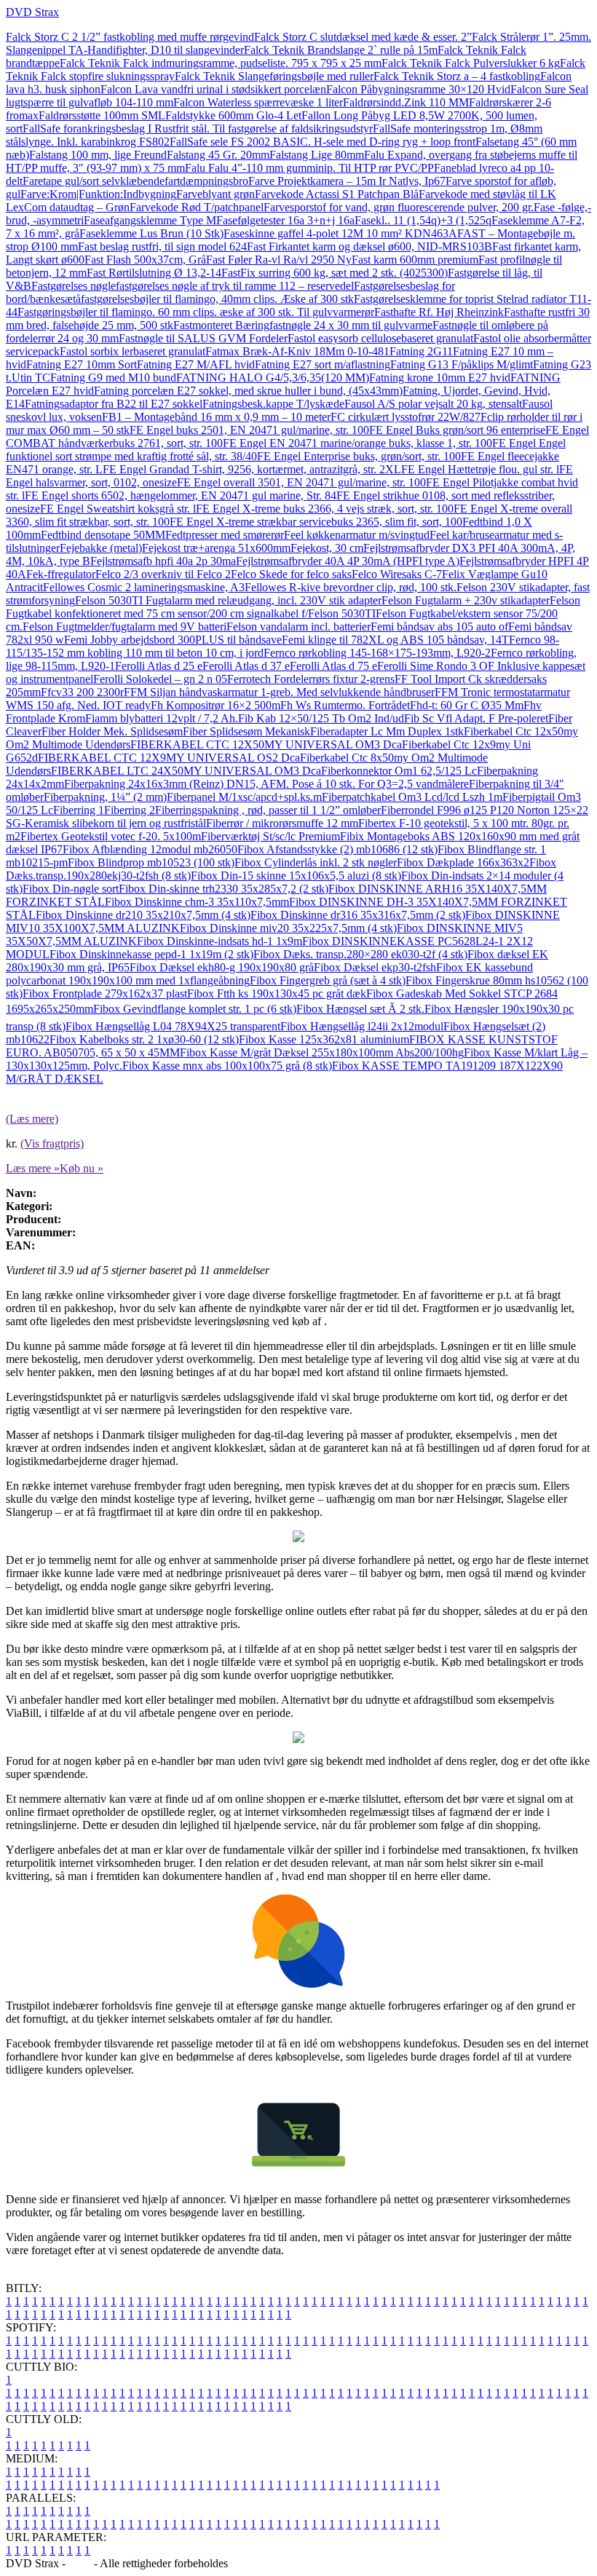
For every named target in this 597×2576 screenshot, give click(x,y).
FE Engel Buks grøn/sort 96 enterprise (457, 430)
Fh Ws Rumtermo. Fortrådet (345, 705)
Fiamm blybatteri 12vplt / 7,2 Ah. (162, 718)
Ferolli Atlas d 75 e (333, 666)
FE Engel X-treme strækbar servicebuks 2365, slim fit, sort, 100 (316, 522)
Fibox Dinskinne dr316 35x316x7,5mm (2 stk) (358, 915)
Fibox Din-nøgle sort (71, 889)
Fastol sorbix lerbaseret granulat (133, 351)
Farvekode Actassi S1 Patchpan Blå (337, 194)
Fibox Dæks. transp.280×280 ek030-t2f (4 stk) (360, 954)
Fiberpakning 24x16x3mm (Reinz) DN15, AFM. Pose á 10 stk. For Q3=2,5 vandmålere (266, 784)
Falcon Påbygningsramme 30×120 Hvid (418, 89)
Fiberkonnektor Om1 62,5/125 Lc (399, 771)
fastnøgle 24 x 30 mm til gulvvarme (351, 325)
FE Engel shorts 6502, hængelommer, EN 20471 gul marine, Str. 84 (181, 495)
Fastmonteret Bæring (221, 325)
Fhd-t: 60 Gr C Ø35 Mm (467, 705)
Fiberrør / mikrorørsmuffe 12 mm (282, 823)
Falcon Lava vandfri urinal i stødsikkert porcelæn (213, 89)
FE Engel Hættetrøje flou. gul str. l (480, 469)
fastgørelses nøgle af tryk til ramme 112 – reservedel (235, 286)
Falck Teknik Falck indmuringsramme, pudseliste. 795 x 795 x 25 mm (221, 63)
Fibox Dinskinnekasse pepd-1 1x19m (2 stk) (151, 954)
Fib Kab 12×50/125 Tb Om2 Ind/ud (321, 718)
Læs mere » (33, 1168)
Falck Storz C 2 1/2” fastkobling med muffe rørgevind (130, 37)
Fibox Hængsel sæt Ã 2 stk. (360, 1009)
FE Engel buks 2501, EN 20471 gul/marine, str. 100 (249, 430)
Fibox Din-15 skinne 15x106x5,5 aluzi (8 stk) (296, 876)
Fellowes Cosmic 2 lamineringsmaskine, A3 (144, 587)
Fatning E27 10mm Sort (82, 364)
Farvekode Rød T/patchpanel (197, 207)
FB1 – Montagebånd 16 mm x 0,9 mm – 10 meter (216, 417)
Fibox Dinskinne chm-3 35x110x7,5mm (197, 902)
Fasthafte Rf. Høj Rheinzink (439, 312)
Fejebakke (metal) (101, 548)
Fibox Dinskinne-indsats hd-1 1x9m (220, 941)
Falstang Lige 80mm (317, 155)
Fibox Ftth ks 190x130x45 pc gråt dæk (277, 993)
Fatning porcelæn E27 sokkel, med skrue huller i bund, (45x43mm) (248, 391)
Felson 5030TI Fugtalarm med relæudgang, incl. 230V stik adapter (228, 600)
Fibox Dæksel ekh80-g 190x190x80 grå (222, 967)
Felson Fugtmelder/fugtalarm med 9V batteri (124, 627)
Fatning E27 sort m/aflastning (323, 364)
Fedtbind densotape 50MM (103, 535)
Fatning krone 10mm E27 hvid (440, 378)
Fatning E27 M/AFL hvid (196, 364)
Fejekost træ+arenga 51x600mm (216, 548)
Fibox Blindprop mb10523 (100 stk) (151, 862)
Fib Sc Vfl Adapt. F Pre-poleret (476, 718)
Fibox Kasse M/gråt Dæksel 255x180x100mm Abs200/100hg (322, 1052)
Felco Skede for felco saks (291, 574)
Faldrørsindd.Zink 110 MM (406, 102)
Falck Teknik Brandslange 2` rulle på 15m (341, 50)
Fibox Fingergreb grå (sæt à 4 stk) (328, 980)
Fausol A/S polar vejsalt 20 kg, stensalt (433, 404)
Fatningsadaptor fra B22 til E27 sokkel (114, 404)
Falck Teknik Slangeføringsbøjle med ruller (274, 76)
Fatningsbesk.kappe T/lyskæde (273, 404)
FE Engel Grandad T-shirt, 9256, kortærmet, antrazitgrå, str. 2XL (252, 469)
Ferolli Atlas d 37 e (246, 666)
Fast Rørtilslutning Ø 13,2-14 (154, 273)
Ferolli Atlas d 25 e (159, 666)
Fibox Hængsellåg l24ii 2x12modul (362, 1026)
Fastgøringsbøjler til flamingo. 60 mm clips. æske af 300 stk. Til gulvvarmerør (196, 312)
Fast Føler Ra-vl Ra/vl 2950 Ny (279, 260)
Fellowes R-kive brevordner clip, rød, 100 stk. (351, 587)
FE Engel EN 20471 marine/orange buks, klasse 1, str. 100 (357, 443)
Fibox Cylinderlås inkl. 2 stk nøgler (316, 862)
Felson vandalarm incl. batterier (298, 627)
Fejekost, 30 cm (327, 548)
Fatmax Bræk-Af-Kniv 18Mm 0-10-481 (297, 351)
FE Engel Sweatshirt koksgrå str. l (118, 509)
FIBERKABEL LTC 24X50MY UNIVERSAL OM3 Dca (186, 771)
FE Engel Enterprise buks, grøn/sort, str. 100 (359, 456)
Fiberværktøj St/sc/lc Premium (270, 836)
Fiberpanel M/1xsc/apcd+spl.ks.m (244, 797)
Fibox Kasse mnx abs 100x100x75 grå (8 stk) (227, 1066)
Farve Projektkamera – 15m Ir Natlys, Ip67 (347, 181)
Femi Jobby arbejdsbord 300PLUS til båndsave (173, 640)
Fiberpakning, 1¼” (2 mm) (105, 797)
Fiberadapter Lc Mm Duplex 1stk (387, 731)
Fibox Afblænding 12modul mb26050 (150, 849)
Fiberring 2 (130, 810)
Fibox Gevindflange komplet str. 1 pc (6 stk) (195, 1009)
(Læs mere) (32, 1119)
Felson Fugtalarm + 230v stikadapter (466, 600)
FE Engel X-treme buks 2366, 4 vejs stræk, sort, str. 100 (325, 509)
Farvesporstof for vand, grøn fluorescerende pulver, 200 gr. (399, 207)
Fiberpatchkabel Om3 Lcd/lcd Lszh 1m (412, 797)
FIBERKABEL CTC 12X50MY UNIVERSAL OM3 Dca (266, 744)
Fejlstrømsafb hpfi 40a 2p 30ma (163, 561)
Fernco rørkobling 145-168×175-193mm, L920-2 (377, 653)
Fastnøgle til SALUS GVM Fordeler (203, 338)
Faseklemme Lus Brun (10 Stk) (151, 233)
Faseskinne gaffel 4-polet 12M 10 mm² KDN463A (340, 233)
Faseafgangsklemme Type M (150, 220)
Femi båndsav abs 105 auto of (439, 627)
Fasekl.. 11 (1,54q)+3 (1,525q (423, 220)
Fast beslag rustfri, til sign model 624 (162, 246)
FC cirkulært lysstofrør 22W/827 (406, 417)
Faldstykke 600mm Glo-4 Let (233, 115)
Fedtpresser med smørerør (225, 535)
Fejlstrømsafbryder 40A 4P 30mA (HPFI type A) (348, 561)
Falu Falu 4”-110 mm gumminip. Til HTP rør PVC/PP (309, 168)
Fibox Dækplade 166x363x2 (463, 862)
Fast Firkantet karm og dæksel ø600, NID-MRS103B (369, 246)
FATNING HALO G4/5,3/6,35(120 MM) (273, 378)
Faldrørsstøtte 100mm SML (102, 115)
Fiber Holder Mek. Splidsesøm (112, 731)
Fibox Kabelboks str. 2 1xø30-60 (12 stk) (144, 1039)
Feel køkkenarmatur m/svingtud (357, 535)
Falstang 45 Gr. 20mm (218, 155)
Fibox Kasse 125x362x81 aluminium (324, 1039)
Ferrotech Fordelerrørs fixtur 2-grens (311, 679)
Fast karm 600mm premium (415, 260)
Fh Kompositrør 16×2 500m (216, 705)
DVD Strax (32, 12)
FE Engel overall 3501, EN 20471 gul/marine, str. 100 (301, 482)
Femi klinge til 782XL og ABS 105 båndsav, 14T (395, 640)
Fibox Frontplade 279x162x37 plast (105, 993)
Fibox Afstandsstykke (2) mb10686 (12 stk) (337, 849)
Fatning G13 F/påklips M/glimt (462, 364)
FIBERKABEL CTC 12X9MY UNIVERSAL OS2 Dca (169, 758)
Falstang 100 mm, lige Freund (98, 155)
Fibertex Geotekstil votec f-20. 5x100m (111, 836)
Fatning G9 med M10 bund (113, 378)
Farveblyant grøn (216, 194)
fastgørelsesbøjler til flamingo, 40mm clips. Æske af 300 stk (217, 299)
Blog (80, 2563)
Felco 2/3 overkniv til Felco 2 (163, 574)
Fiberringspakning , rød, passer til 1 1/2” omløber (268, 810)
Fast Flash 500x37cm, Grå (145, 260)
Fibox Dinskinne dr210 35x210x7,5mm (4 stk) (143, 915)
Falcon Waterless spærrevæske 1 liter (258, 102)
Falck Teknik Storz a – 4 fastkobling (457, 76)
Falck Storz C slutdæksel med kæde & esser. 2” (363, 37)
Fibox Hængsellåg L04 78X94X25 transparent (173, 1026)
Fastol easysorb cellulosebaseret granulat (380, 338)
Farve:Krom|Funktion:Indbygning (98, 194)
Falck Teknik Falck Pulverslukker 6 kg (471, 63)
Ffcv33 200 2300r (82, 692)
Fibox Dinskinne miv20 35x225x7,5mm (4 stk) (288, 928)
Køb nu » (82, 1168)
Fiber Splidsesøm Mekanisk (246, 731)
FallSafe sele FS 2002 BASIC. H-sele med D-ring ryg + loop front (323, 142)
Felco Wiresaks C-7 (397, 574)
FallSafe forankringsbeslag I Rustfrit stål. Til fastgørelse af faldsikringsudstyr (198, 129)
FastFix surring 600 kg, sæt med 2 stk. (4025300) (335, 273)
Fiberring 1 (79, 810)
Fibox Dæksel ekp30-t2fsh (375, 967)
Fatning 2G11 (421, 351)
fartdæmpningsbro (206, 181)
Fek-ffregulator (61, 574)
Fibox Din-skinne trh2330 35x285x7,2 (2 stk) (224, 889)
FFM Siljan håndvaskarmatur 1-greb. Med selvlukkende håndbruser (279, 692)
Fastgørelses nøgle (74, 286)
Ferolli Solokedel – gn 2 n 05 (160, 679)
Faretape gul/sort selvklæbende (94, 181)
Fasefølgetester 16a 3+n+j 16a (285, 220)
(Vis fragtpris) (52, 1143)
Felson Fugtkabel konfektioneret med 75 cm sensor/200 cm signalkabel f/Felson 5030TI (293, 607)
